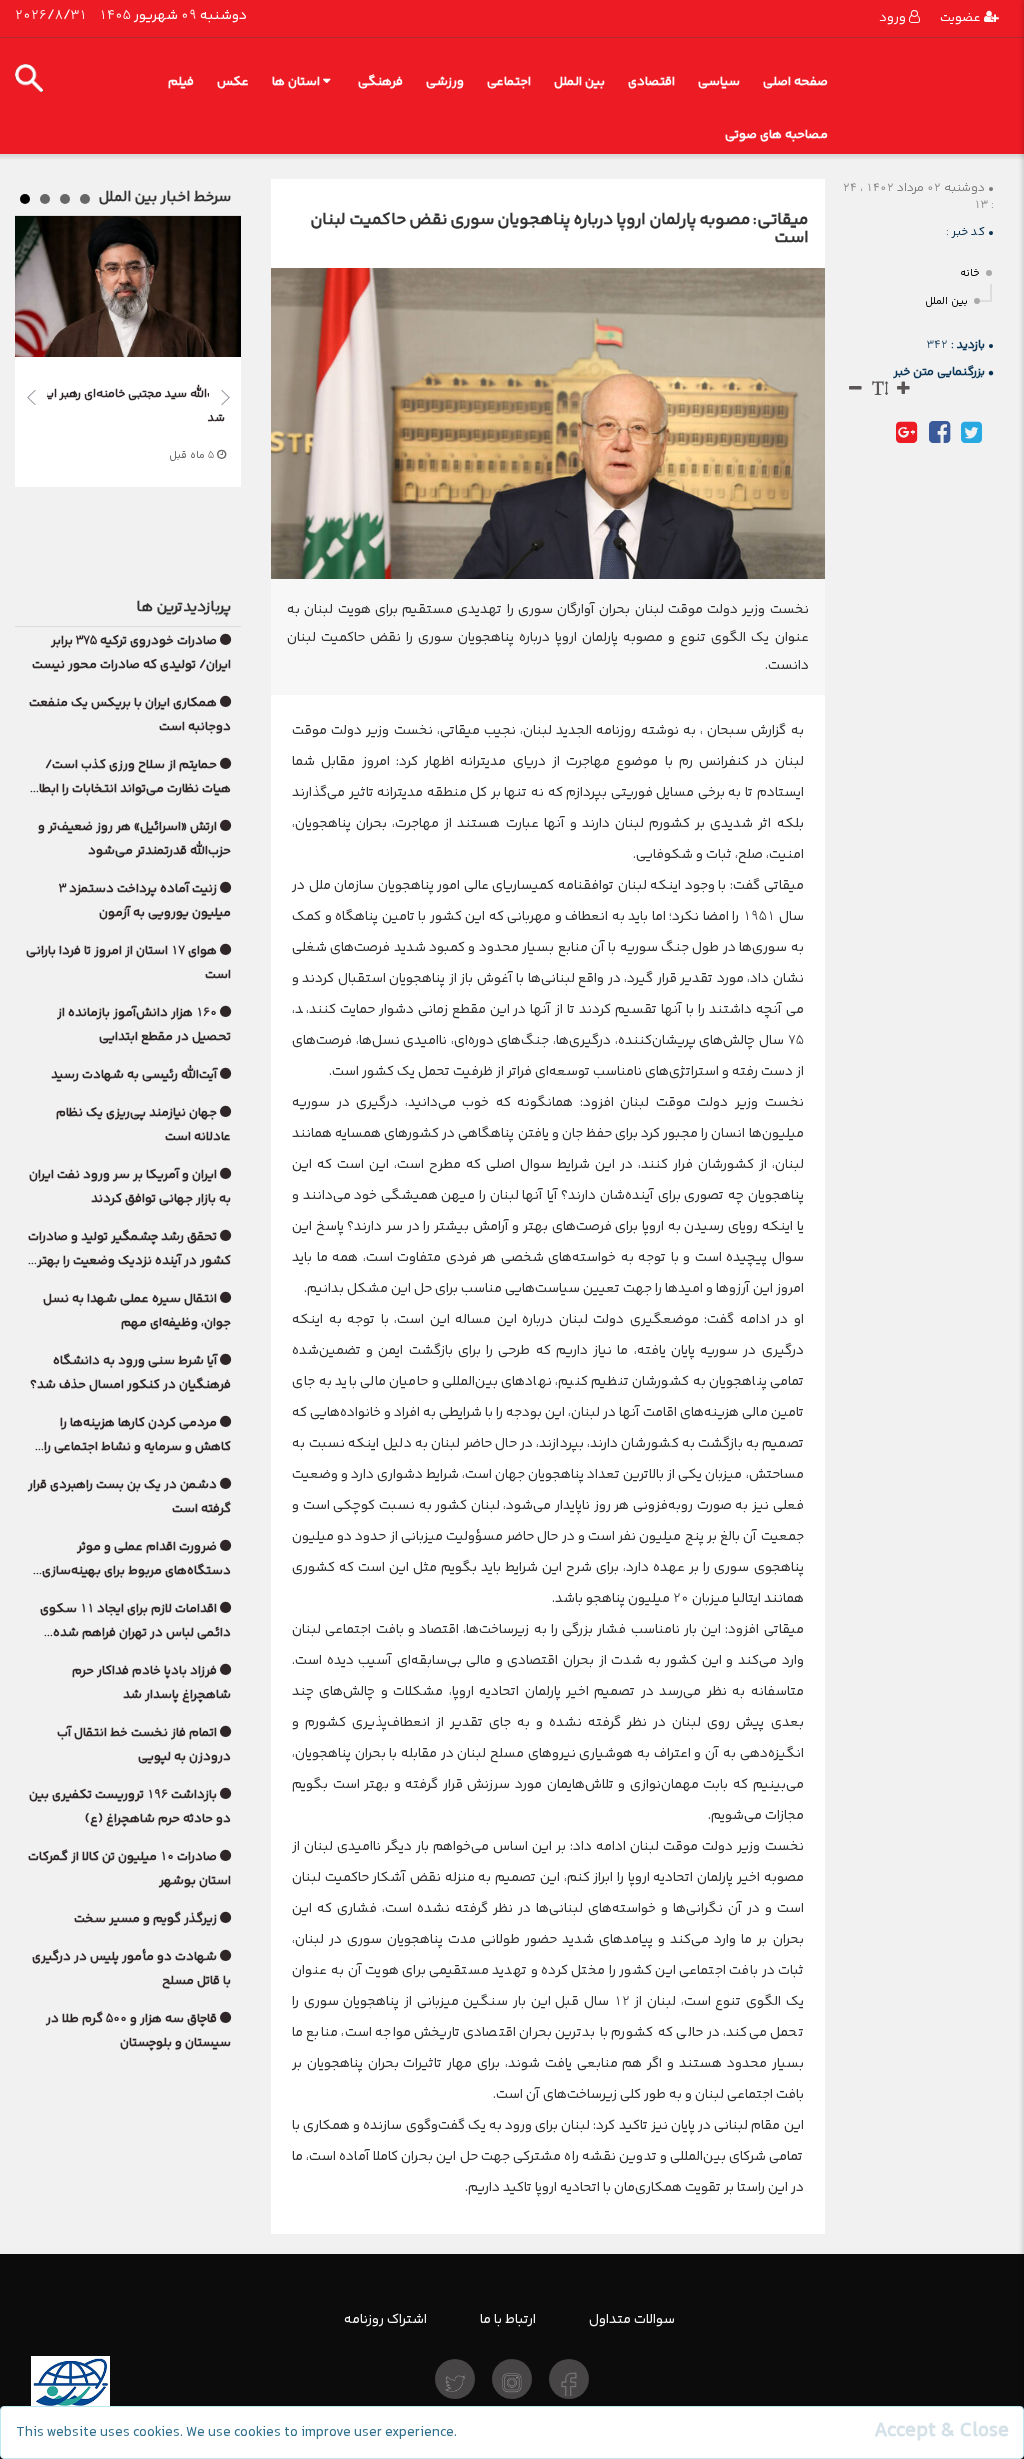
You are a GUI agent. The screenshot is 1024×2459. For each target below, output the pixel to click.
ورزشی (445, 81)
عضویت (962, 17)
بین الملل (579, 81)
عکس (233, 81)
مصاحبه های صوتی (776, 134)
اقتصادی (651, 81)
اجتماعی (509, 81)
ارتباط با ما (508, 2319)
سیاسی (719, 81)
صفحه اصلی (795, 81)
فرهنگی (380, 81)
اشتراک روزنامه (385, 2319)
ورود (894, 17)
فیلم (181, 81)
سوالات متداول (632, 2319)
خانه (970, 273)
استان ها (296, 81)
